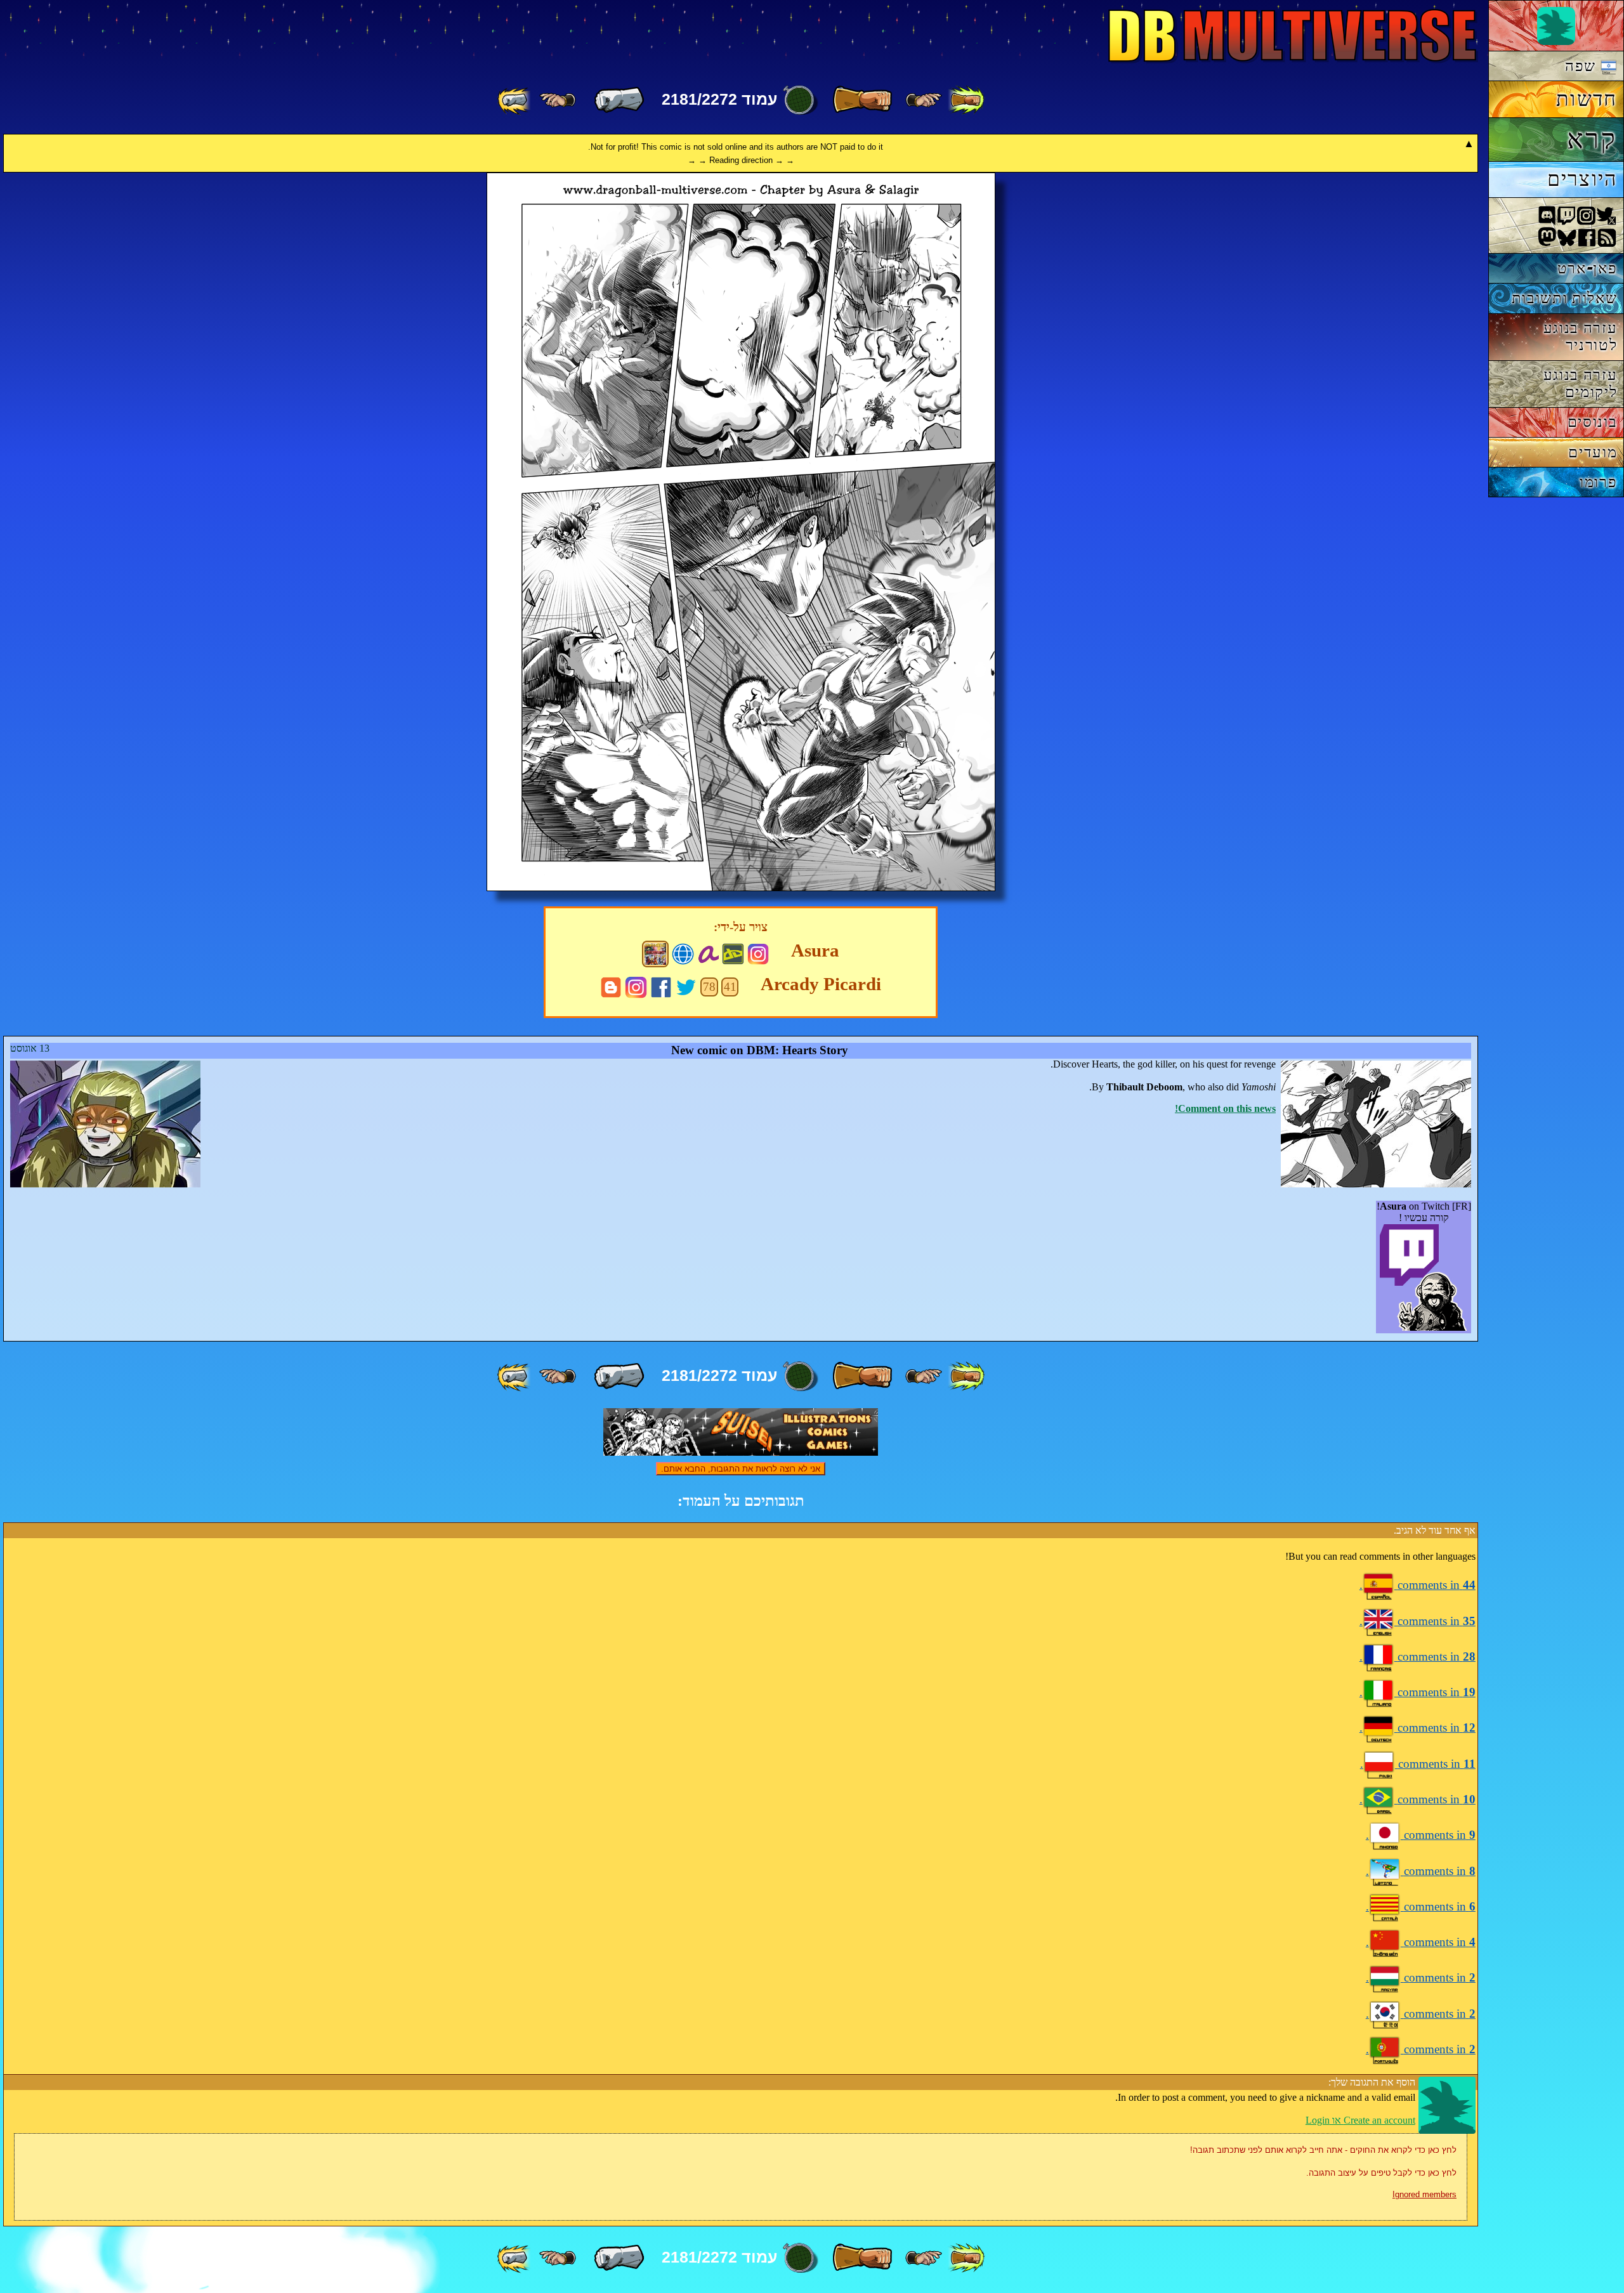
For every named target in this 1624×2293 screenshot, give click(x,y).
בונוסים (1593, 421)
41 (730, 987)
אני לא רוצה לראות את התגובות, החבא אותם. (741, 1469)
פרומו (1598, 482)
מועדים (1593, 452)
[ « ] (862, 100)
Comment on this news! (1225, 1108)
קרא (1592, 139)
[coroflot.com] (683, 952)
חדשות (1587, 99)
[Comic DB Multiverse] (655, 954)
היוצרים (1582, 179)
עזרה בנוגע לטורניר (1581, 336)
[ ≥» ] (558, 100)
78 (709, 987)
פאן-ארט (1588, 268)
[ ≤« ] (924, 100)
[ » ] (619, 100)
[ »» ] (515, 100)
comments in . (1418, 1585)
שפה (1583, 66)
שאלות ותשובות (1565, 298)
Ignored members (1424, 2194)
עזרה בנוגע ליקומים (1581, 383)
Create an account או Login (1360, 2120)
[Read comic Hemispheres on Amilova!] (708, 952)
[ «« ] (966, 100)
